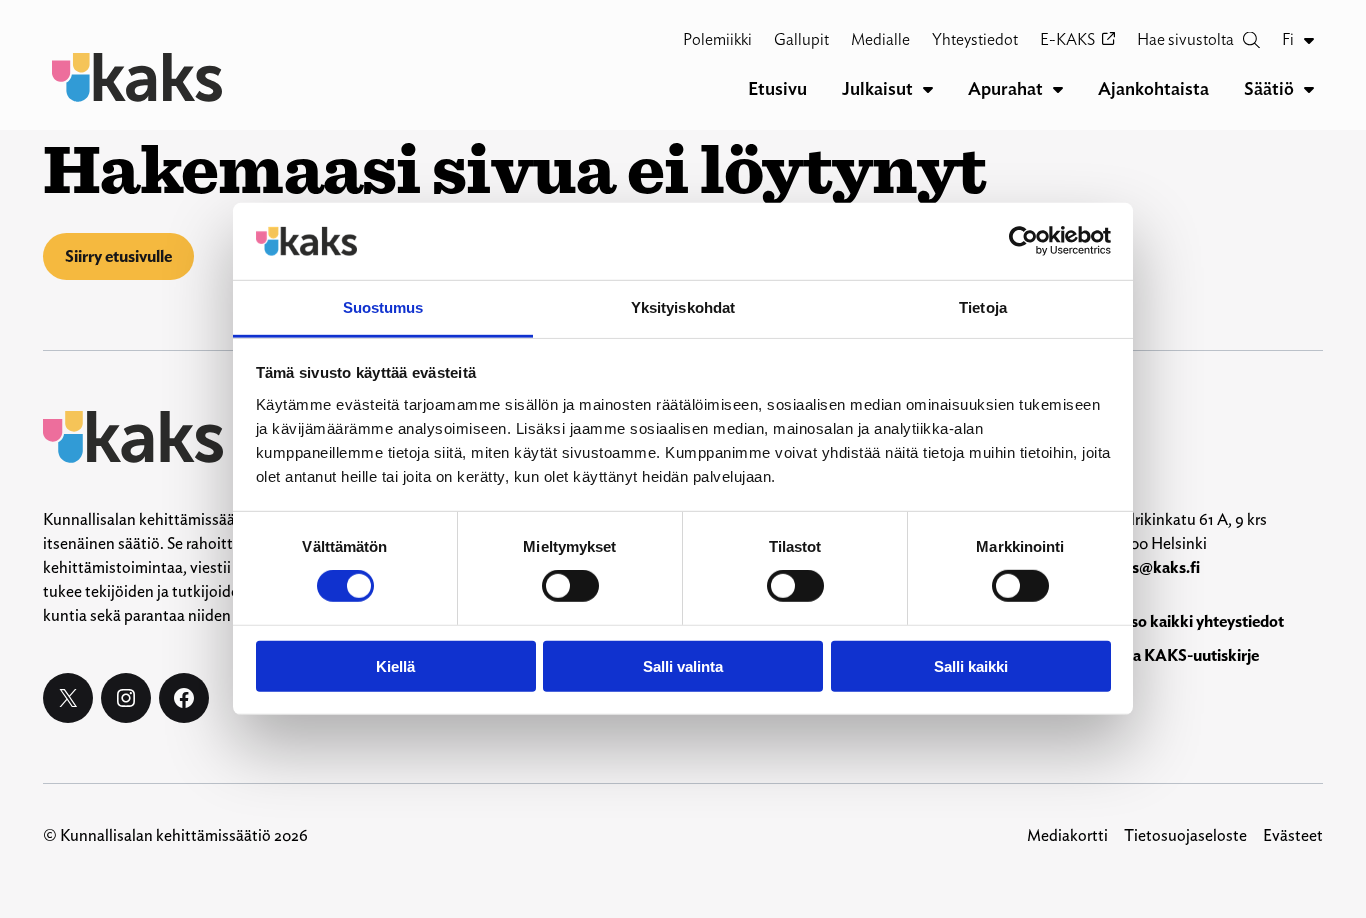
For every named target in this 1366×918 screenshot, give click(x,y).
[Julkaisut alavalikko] (928, 89)
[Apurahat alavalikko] (1058, 89)
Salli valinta (683, 665)
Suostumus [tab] (383, 307)
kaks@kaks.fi (1153, 567)
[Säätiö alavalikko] (1309, 89)
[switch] (570, 586)
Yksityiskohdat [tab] (683, 307)
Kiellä (395, 665)
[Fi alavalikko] (1309, 40)
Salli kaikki (971, 665)
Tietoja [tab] (983, 307)
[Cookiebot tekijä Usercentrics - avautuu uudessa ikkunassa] (1023, 241)
